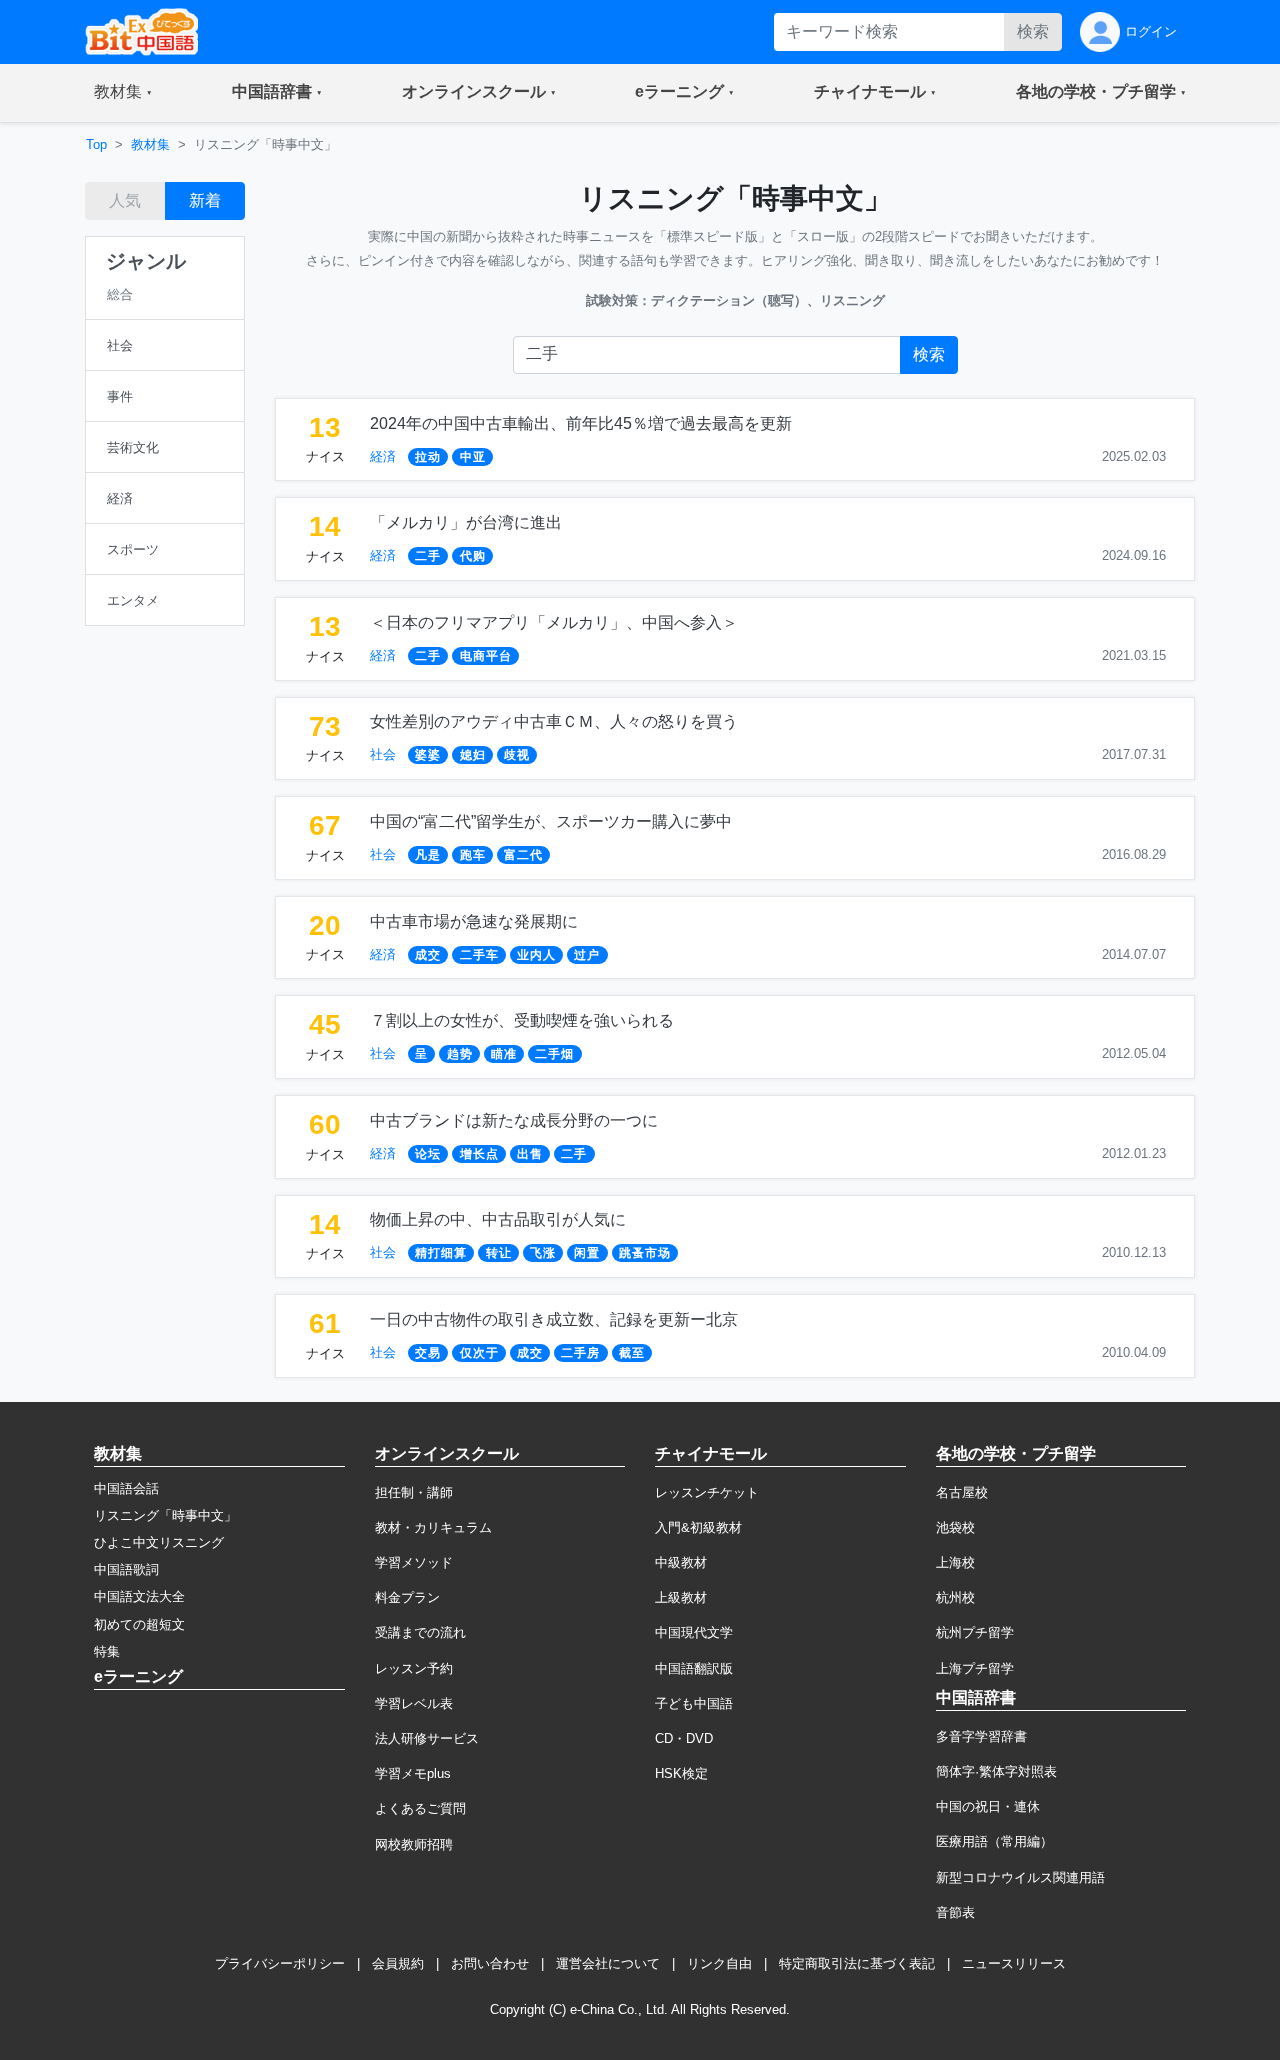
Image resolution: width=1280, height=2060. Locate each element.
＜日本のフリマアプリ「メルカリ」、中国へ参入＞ (554, 622)
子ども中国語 (694, 1703)
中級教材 (681, 1562)
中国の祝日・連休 (988, 1806)
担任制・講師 (414, 1492)
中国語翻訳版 (694, 1668)
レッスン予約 (414, 1668)
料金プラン (407, 1597)
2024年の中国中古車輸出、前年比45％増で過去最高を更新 (581, 423)
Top (96, 144)
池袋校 (955, 1527)
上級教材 (681, 1597)
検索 (1033, 31)
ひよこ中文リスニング (159, 1542)
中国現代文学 (694, 1632)
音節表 (955, 1912)
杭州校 (955, 1597)
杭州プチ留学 (975, 1632)
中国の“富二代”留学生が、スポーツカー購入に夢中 (551, 821)
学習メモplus (413, 1773)
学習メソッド (414, 1562)
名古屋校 (962, 1492)
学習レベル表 (414, 1703)
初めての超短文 (139, 1624)
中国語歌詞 (126, 1569)
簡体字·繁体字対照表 (996, 1771)
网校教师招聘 (414, 1844)
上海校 (955, 1562)
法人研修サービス (427, 1738)
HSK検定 (681, 1773)
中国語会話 (126, 1488)
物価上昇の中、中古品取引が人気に (498, 1219)
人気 (125, 200)
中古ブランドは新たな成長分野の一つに (514, 1120)
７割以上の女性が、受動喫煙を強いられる (522, 1020)
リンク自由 (719, 1963)
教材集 (150, 144)
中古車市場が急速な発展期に (474, 921)
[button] (123, 93)
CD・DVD (684, 1738)
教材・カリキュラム (433, 1527)
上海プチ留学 (975, 1668)
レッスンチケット (707, 1492)
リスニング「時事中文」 (165, 1515)
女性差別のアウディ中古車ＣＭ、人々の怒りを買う (554, 721)
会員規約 (398, 1963)
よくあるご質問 (420, 1808)
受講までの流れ (420, 1632)
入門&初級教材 (698, 1527)
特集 (107, 1651)
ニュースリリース (1014, 1963)
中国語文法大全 (139, 1596)
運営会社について (608, 1963)
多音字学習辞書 (981, 1736)
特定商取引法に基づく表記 (857, 1963)
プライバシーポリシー (280, 1963)
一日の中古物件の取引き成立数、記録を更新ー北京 (554, 1319)
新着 (205, 200)
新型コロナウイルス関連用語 (1020, 1877)
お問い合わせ (490, 1963)
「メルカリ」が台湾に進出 (466, 522)
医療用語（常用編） (994, 1841)
